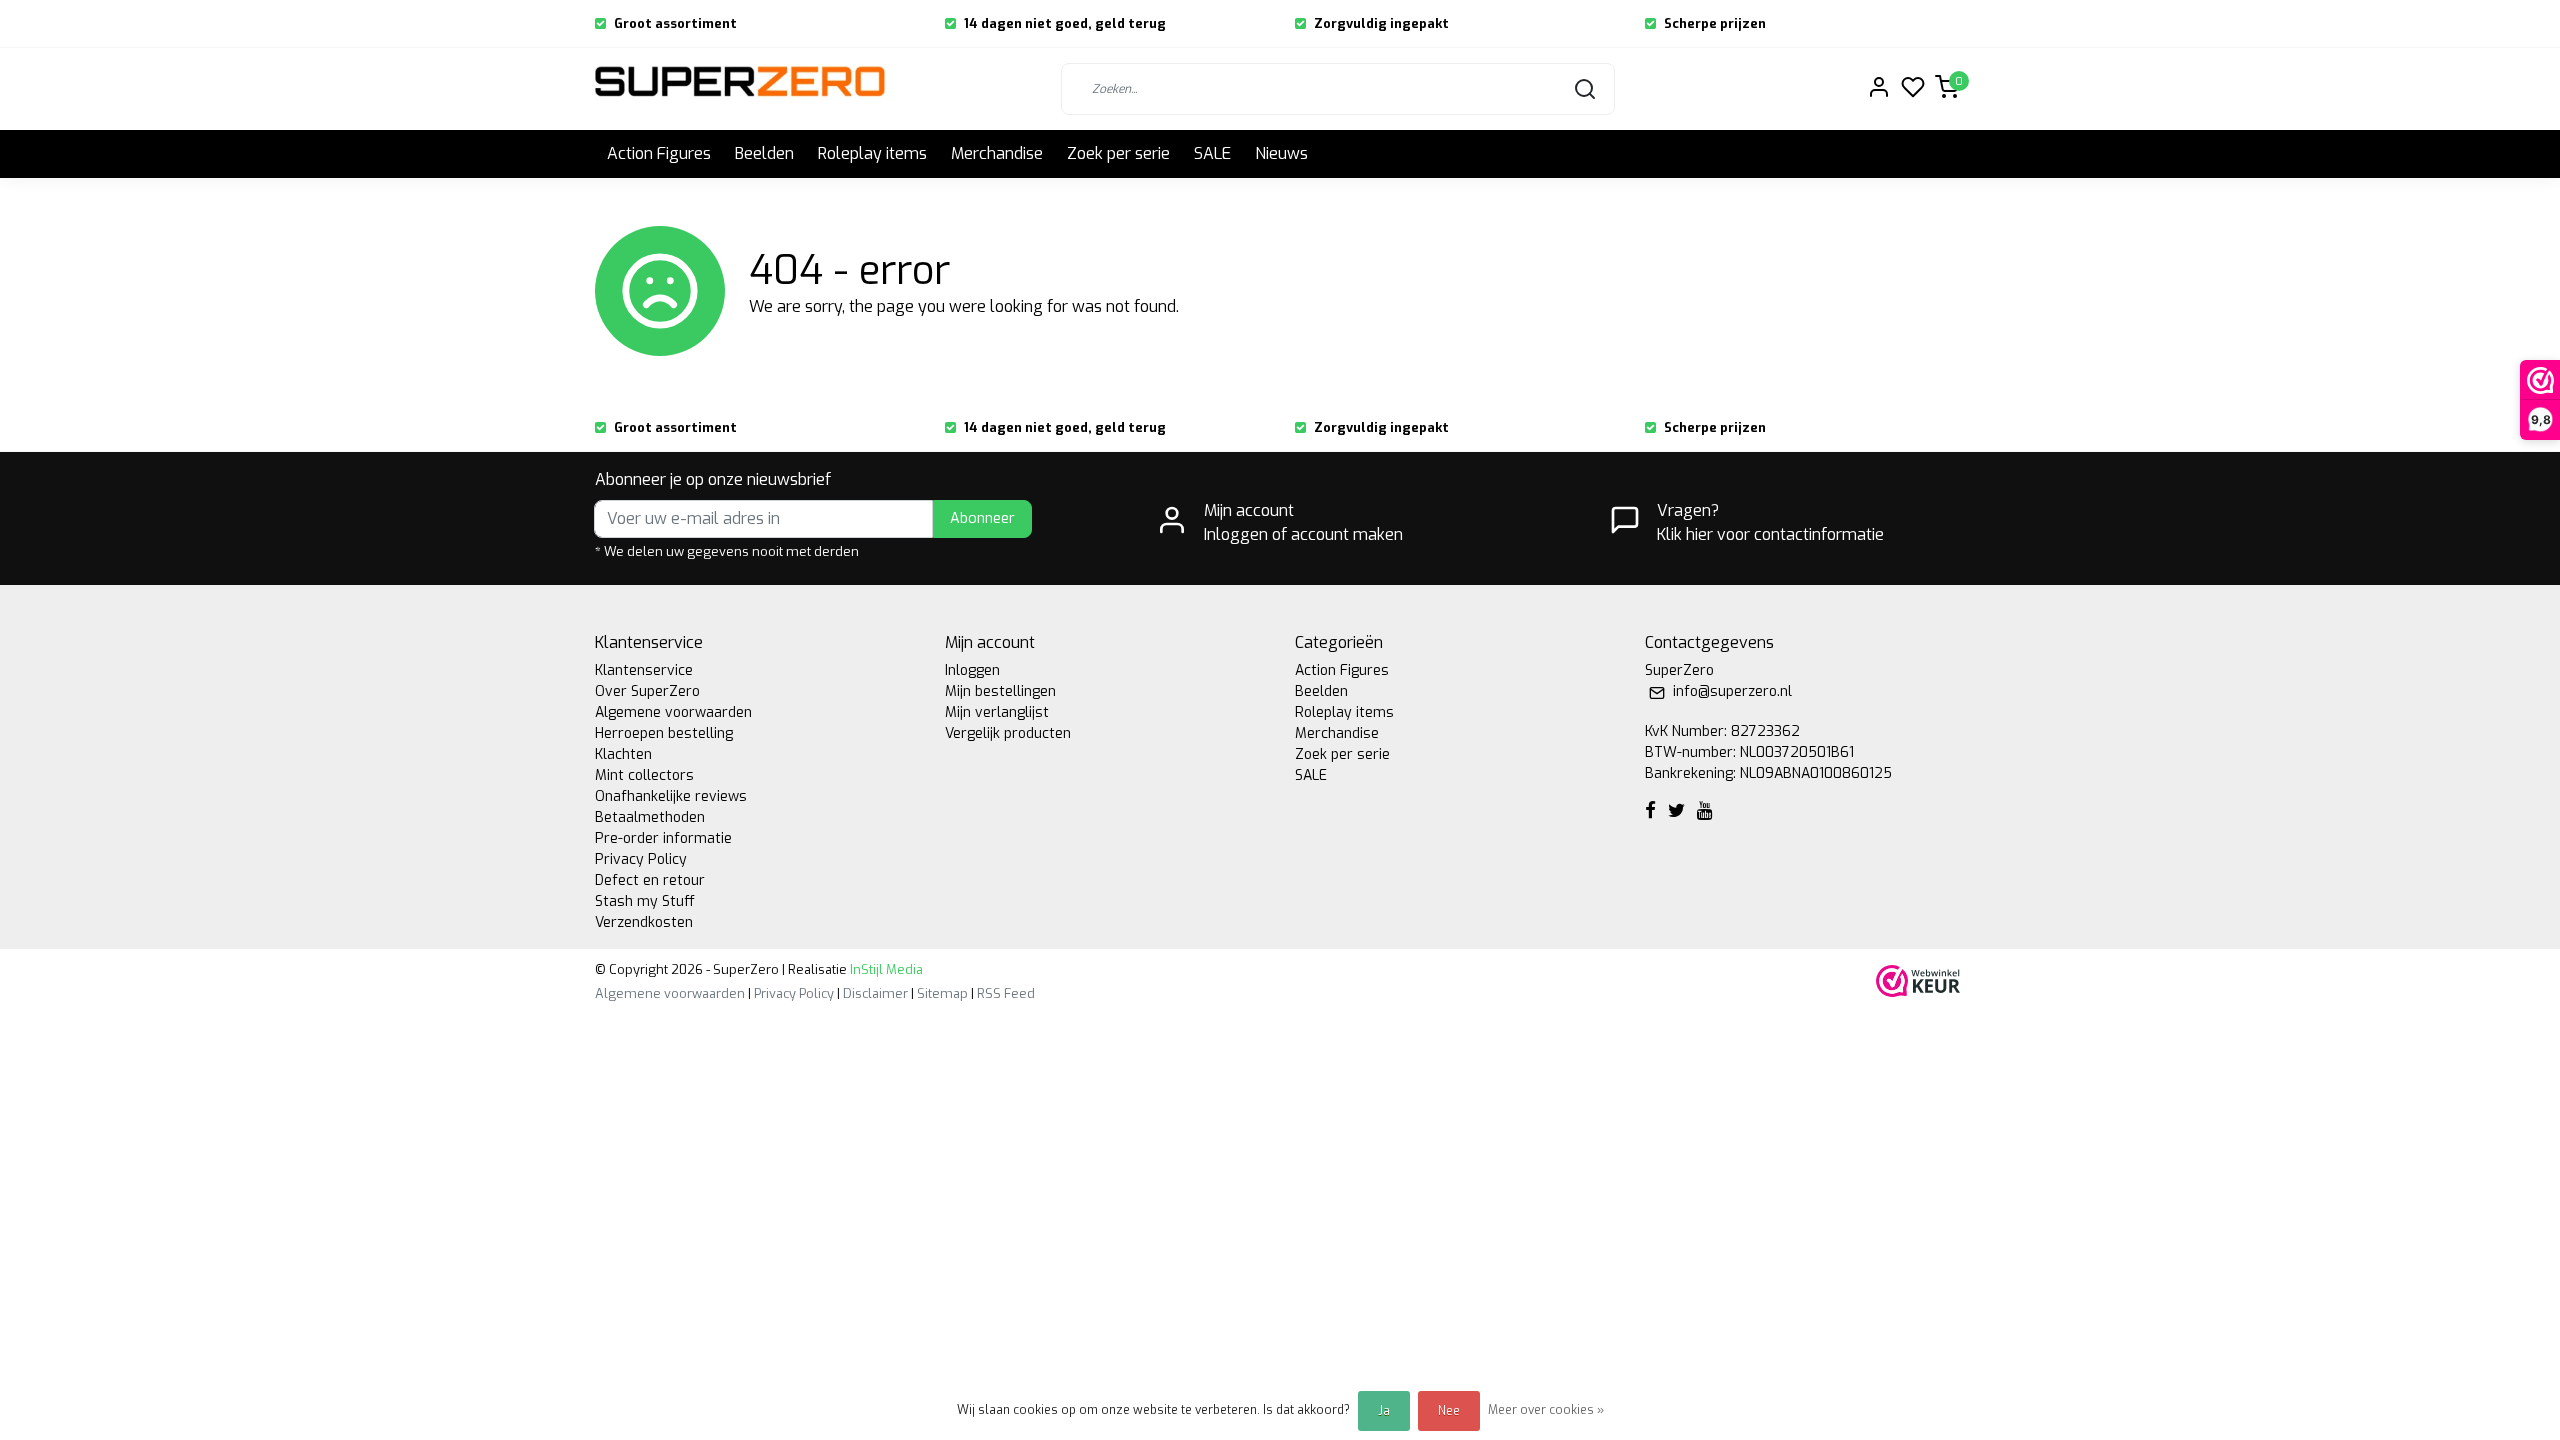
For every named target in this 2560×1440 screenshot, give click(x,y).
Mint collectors (644, 775)
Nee (1449, 1411)
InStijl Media (885, 969)
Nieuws (1281, 153)
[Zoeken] (1585, 89)
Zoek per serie (1118, 153)
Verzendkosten (644, 922)
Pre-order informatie (663, 838)
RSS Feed (1006, 993)
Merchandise (997, 153)
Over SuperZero (647, 691)
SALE (1212, 153)
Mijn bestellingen (1000, 691)
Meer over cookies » (1546, 1410)
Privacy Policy (641, 859)
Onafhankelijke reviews (671, 796)
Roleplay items (872, 153)
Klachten (623, 754)
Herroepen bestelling (664, 733)
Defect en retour (650, 880)
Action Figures (659, 153)
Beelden (764, 153)
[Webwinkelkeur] (1918, 980)
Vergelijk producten (1008, 733)
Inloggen (972, 670)
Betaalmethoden (650, 817)
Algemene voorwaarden (673, 712)
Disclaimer (875, 993)
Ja (1384, 1411)
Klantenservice (644, 670)
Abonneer (982, 518)
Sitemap (942, 993)
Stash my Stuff (645, 901)
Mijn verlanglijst (997, 712)
